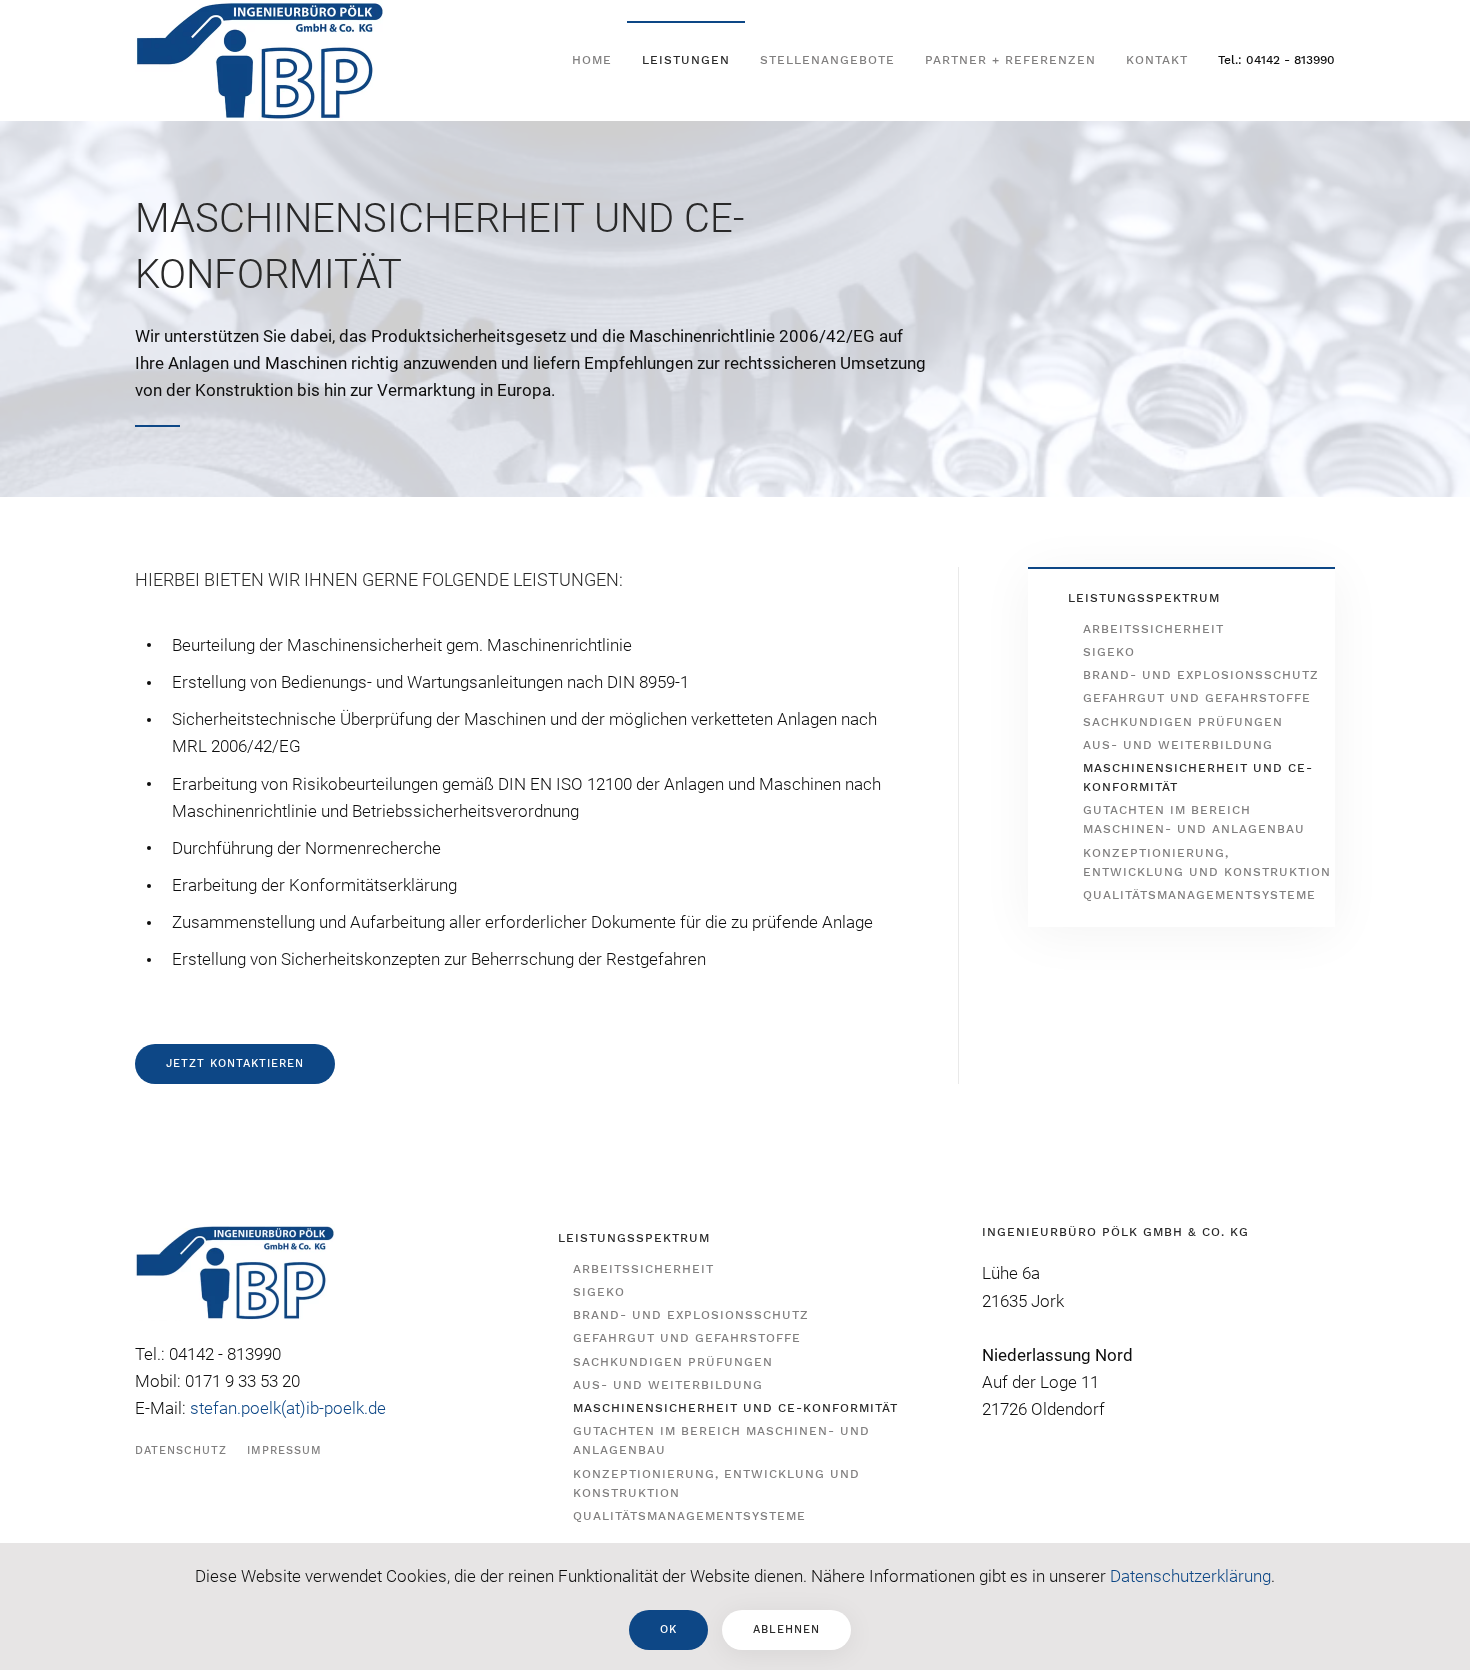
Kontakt (1157, 60)
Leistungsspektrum (1144, 598)
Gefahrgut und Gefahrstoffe (1197, 698)
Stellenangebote (827, 60)
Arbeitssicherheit (1153, 629)
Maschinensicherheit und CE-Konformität (1198, 777)
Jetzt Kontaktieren (235, 1063)
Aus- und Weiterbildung (1178, 745)
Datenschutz (181, 1450)
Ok (668, 1629)
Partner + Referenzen (1010, 60)
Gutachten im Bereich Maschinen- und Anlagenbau (1194, 819)
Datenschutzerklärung (1190, 1576)
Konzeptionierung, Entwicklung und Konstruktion (1207, 862)
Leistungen (686, 60)
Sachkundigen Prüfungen (1183, 722)
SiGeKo (1109, 652)
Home (592, 60)
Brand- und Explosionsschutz (1201, 675)
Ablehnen (786, 1629)
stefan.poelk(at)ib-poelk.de (288, 1408)
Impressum (284, 1450)
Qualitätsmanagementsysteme (1199, 895)
